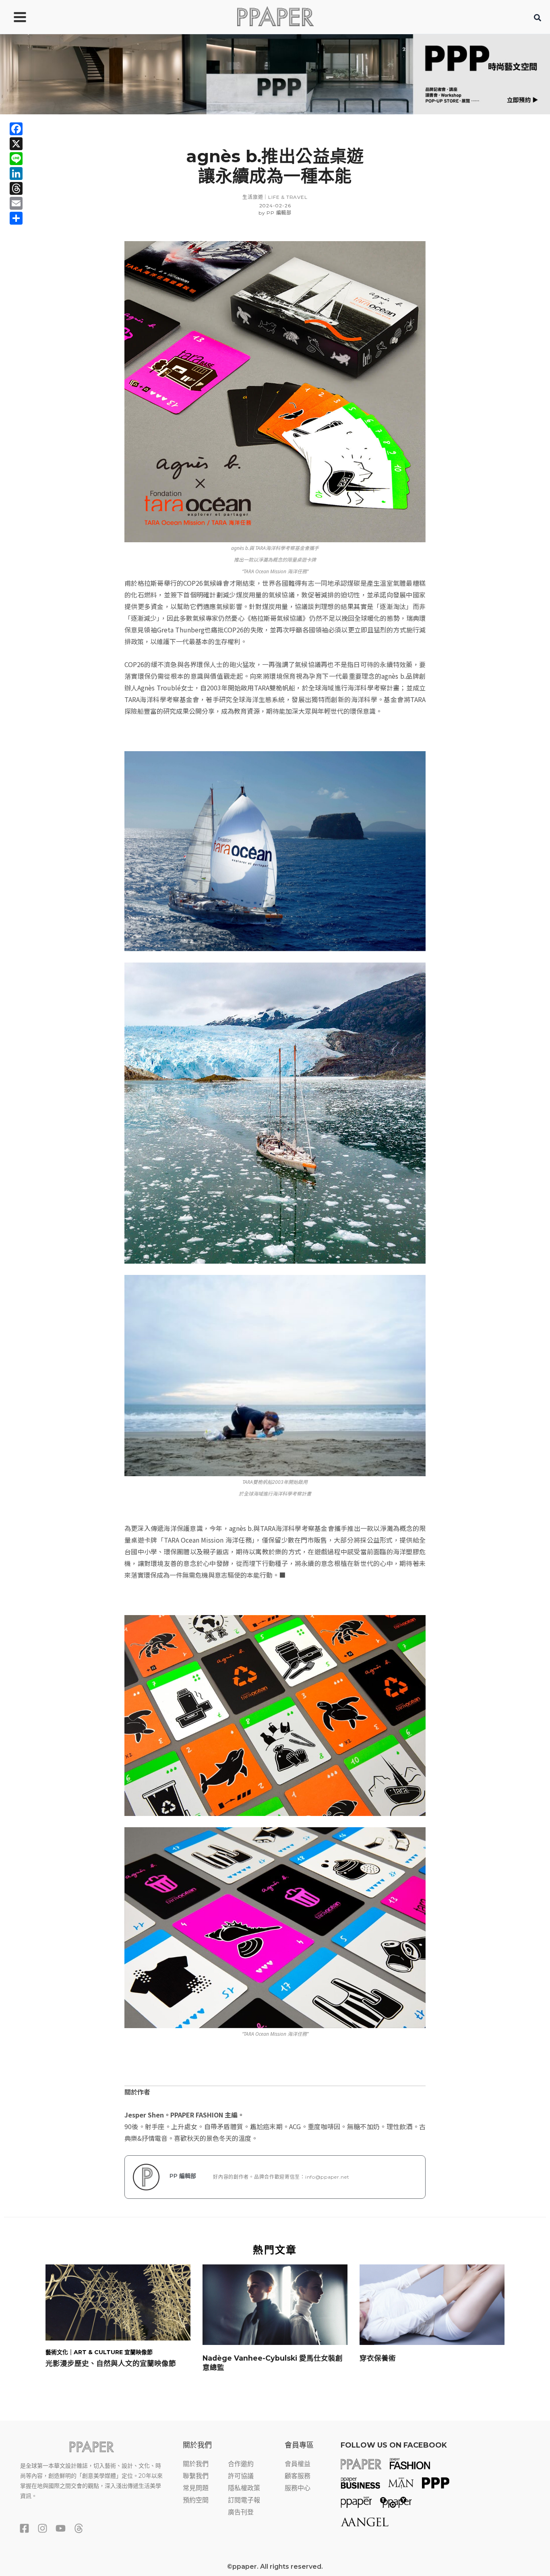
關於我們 (196, 2464)
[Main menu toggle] (20, 17)
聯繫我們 (196, 2476)
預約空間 (196, 2500)
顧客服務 (298, 2476)
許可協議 (241, 2476)
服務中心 (298, 2488)
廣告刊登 (241, 2512)
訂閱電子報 (244, 2500)
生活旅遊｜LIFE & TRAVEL (275, 197)
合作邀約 (241, 2464)
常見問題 (196, 2488)
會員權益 (298, 2464)
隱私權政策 (244, 2488)
